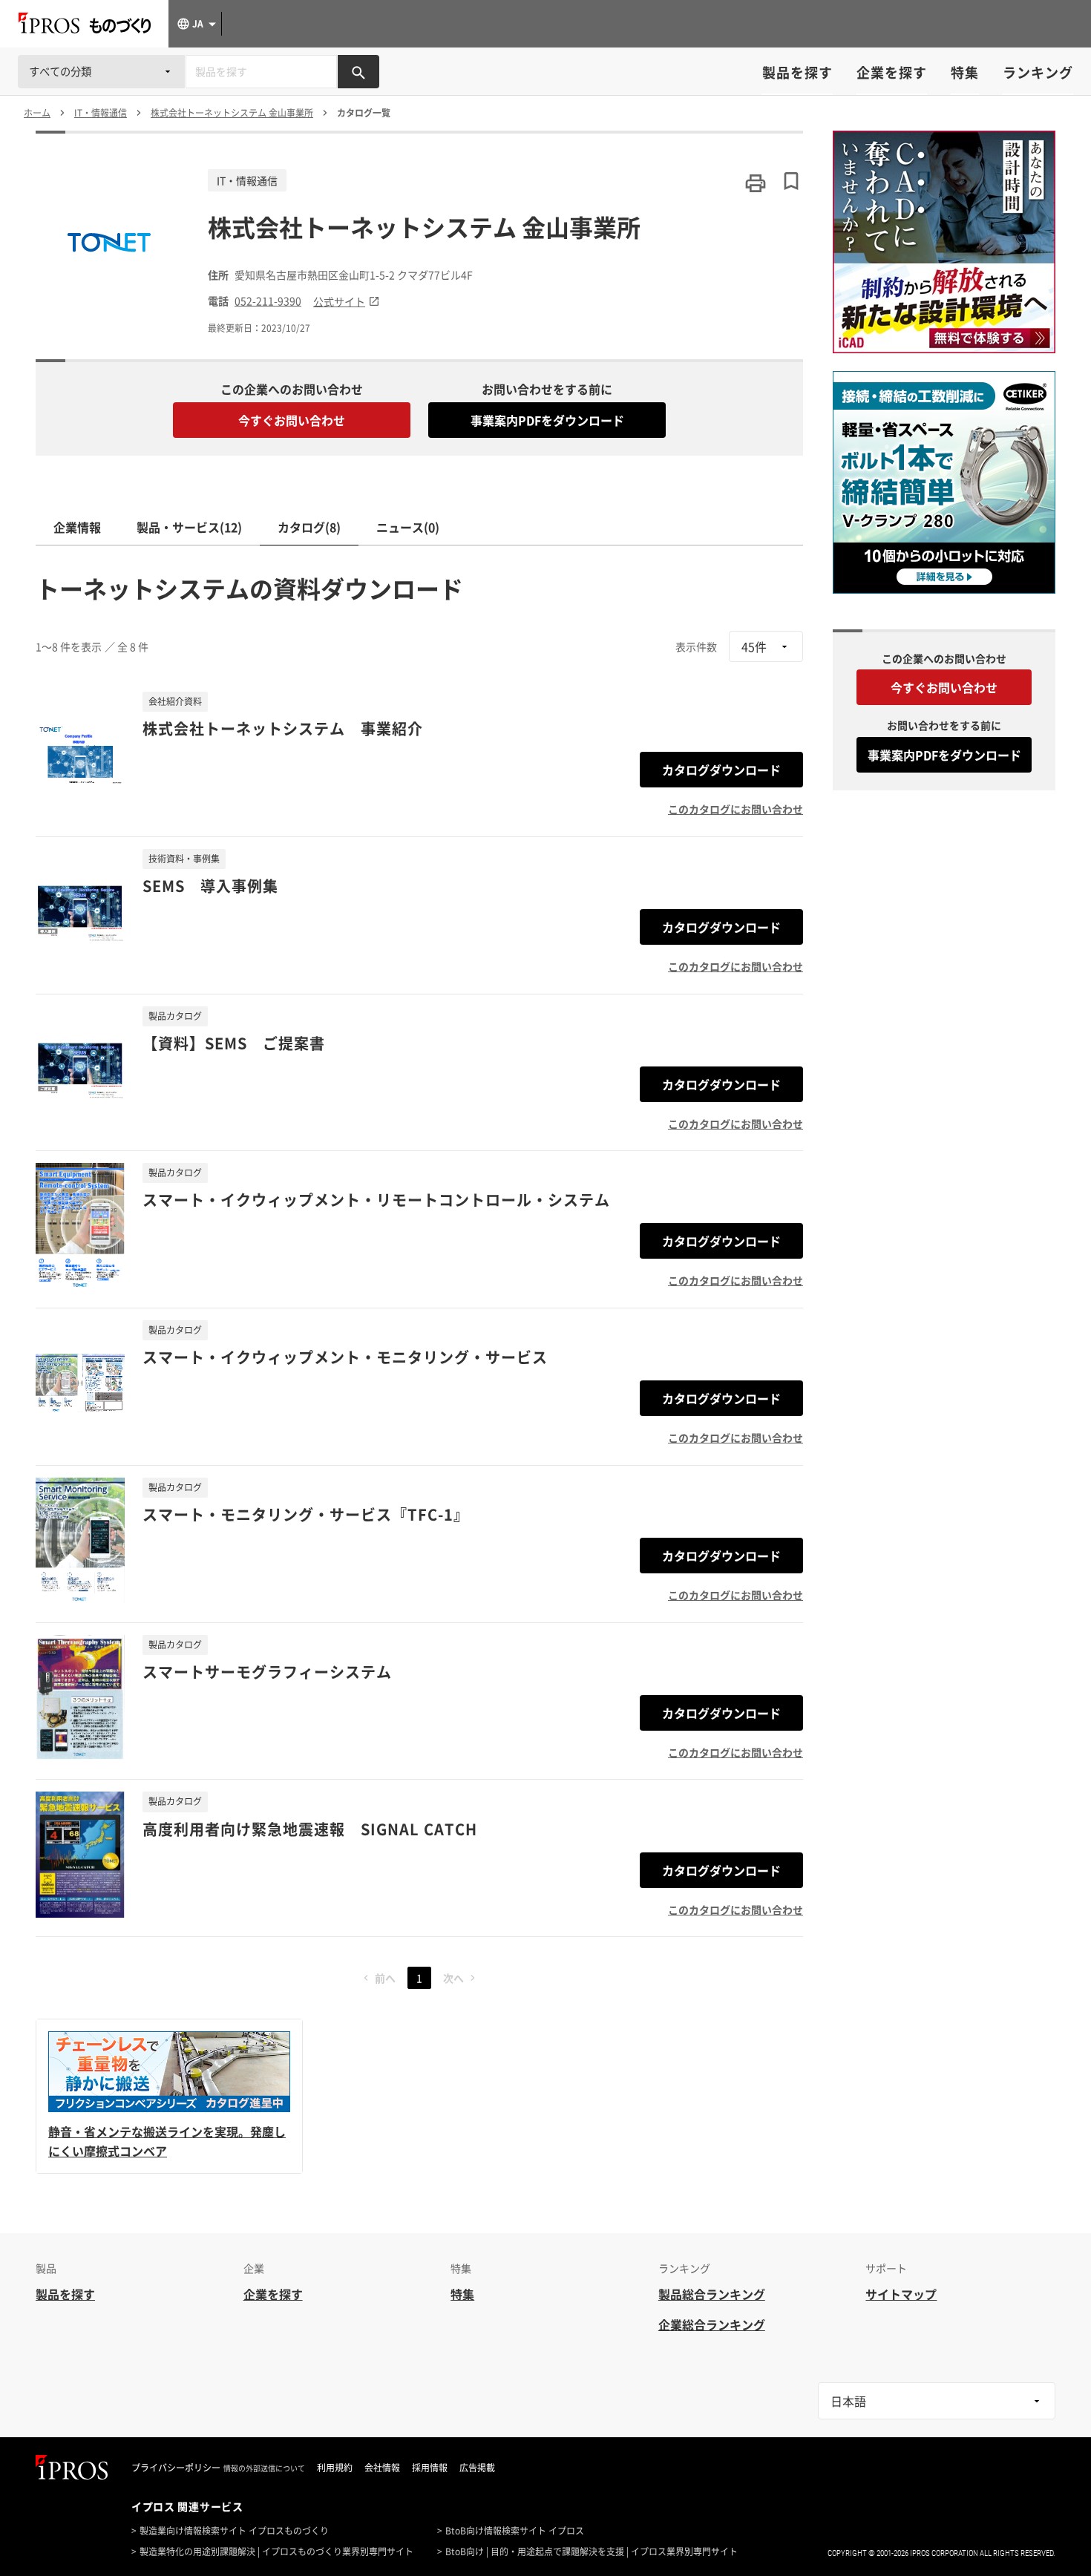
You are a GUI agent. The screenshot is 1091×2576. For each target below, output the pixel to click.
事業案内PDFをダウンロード (547, 420)
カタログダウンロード (721, 770)
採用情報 (430, 2468)
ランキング (1038, 72)
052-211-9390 (268, 301)
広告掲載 (477, 2468)
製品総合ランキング (712, 2294)
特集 (965, 72)
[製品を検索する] (358, 72)
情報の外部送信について (264, 2468)
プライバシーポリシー (176, 2468)
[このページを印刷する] (756, 183)
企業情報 (77, 527)
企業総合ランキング (712, 2324)
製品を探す (797, 72)
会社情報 (382, 2468)
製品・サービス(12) (189, 527)
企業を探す (892, 72)
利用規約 (335, 2468)
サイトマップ (901, 2294)
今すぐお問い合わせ (292, 420)
